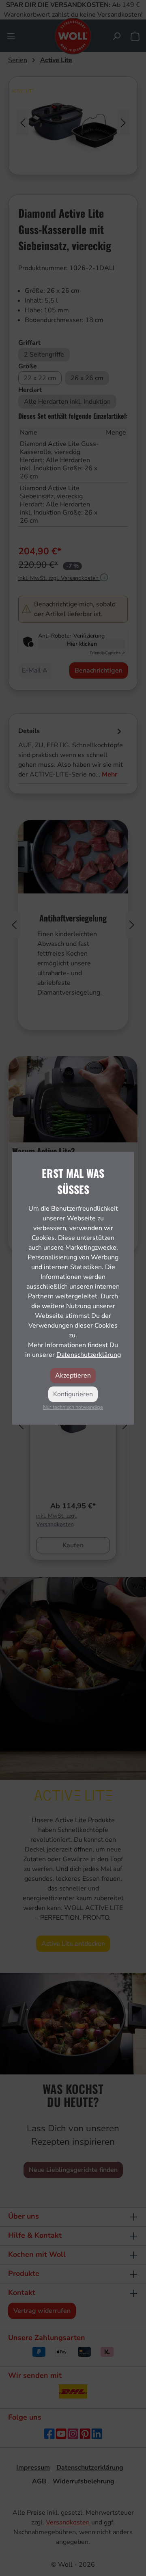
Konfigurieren (73, 1394)
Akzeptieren (73, 1376)
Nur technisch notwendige (73, 1407)
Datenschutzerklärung (89, 1355)
